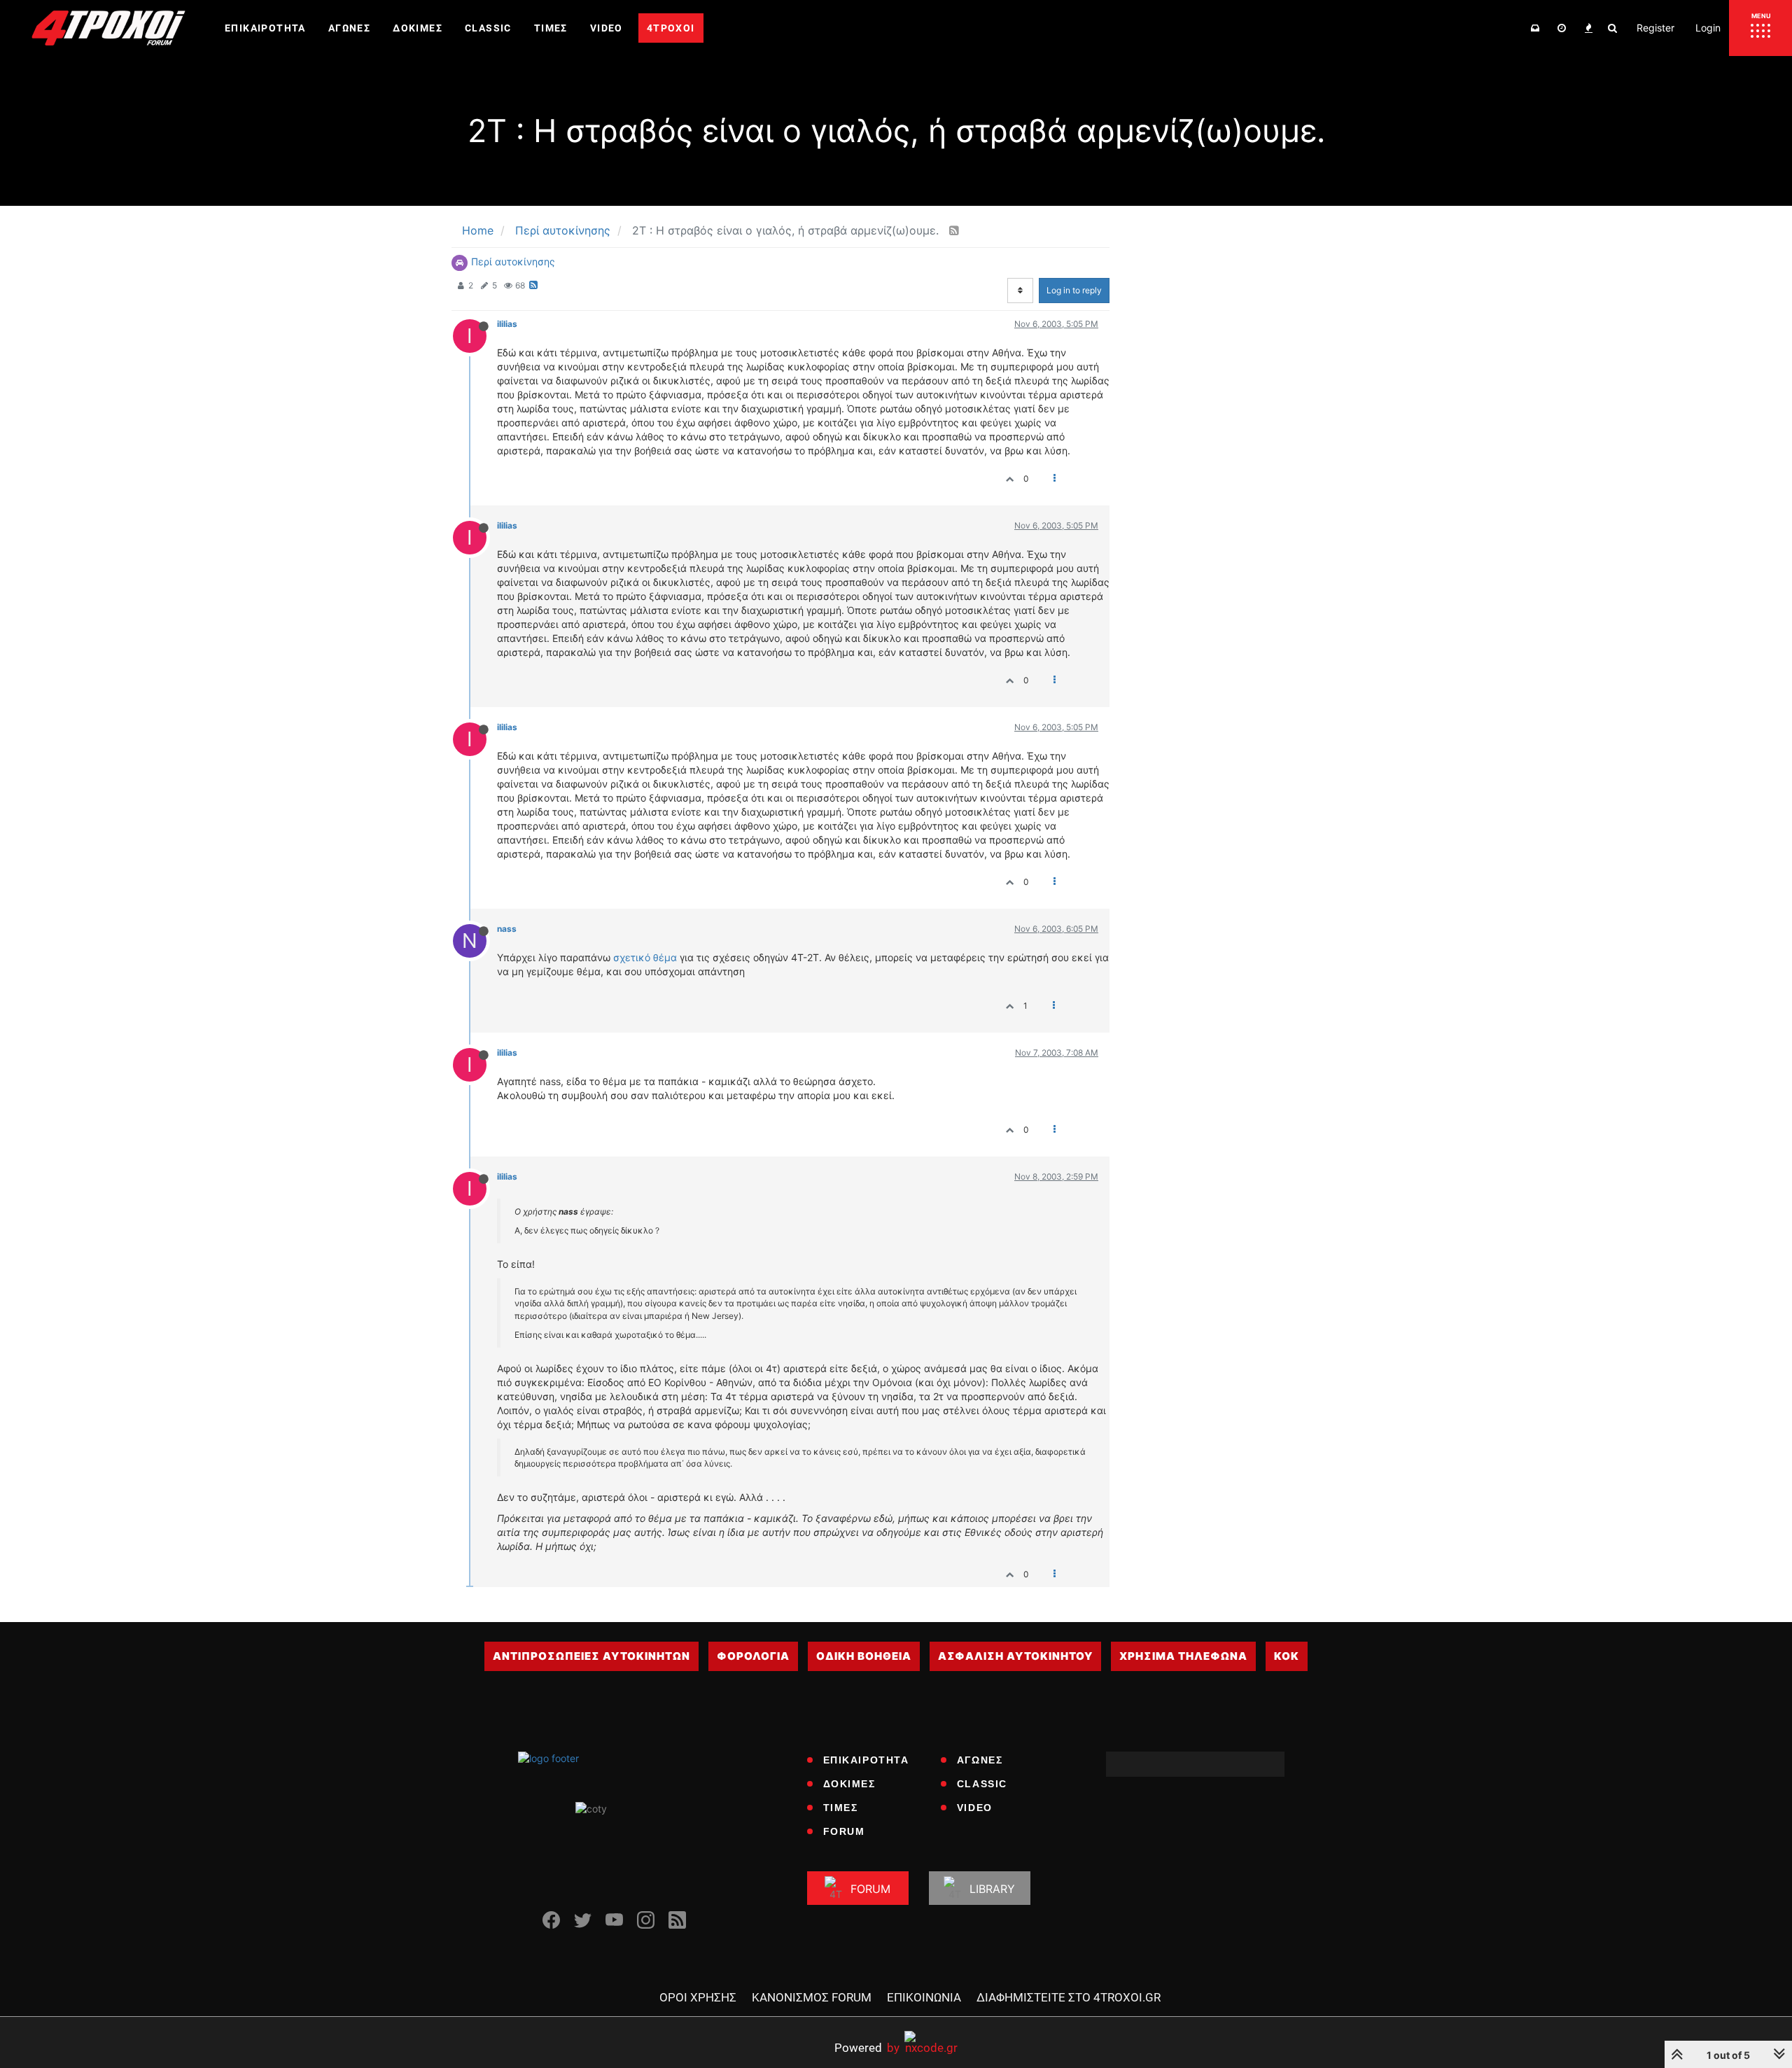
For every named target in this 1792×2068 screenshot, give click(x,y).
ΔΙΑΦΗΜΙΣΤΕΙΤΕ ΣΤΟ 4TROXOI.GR (1069, 1997)
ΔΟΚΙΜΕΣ (849, 1784)
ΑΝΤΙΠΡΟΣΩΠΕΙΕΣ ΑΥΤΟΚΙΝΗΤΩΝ (591, 1656)
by (867, 2047)
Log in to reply (1074, 290)
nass (507, 929)
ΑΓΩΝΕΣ (980, 1760)
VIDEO (975, 1808)
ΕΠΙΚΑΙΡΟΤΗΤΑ (866, 1760)
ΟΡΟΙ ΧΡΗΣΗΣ (698, 1997)
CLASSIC (982, 1784)
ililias (507, 324)
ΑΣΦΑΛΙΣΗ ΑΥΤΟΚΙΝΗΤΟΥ (1015, 1656)
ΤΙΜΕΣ (841, 1808)
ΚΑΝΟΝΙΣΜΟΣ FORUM (812, 1997)
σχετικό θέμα (645, 957)
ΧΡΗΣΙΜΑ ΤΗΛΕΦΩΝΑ (1183, 1656)
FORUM (844, 1831)
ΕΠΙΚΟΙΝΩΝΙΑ (924, 1997)
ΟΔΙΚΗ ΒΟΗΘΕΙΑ (864, 1656)
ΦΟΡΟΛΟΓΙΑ (753, 1656)
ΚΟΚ (1287, 1656)
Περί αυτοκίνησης (513, 261)
